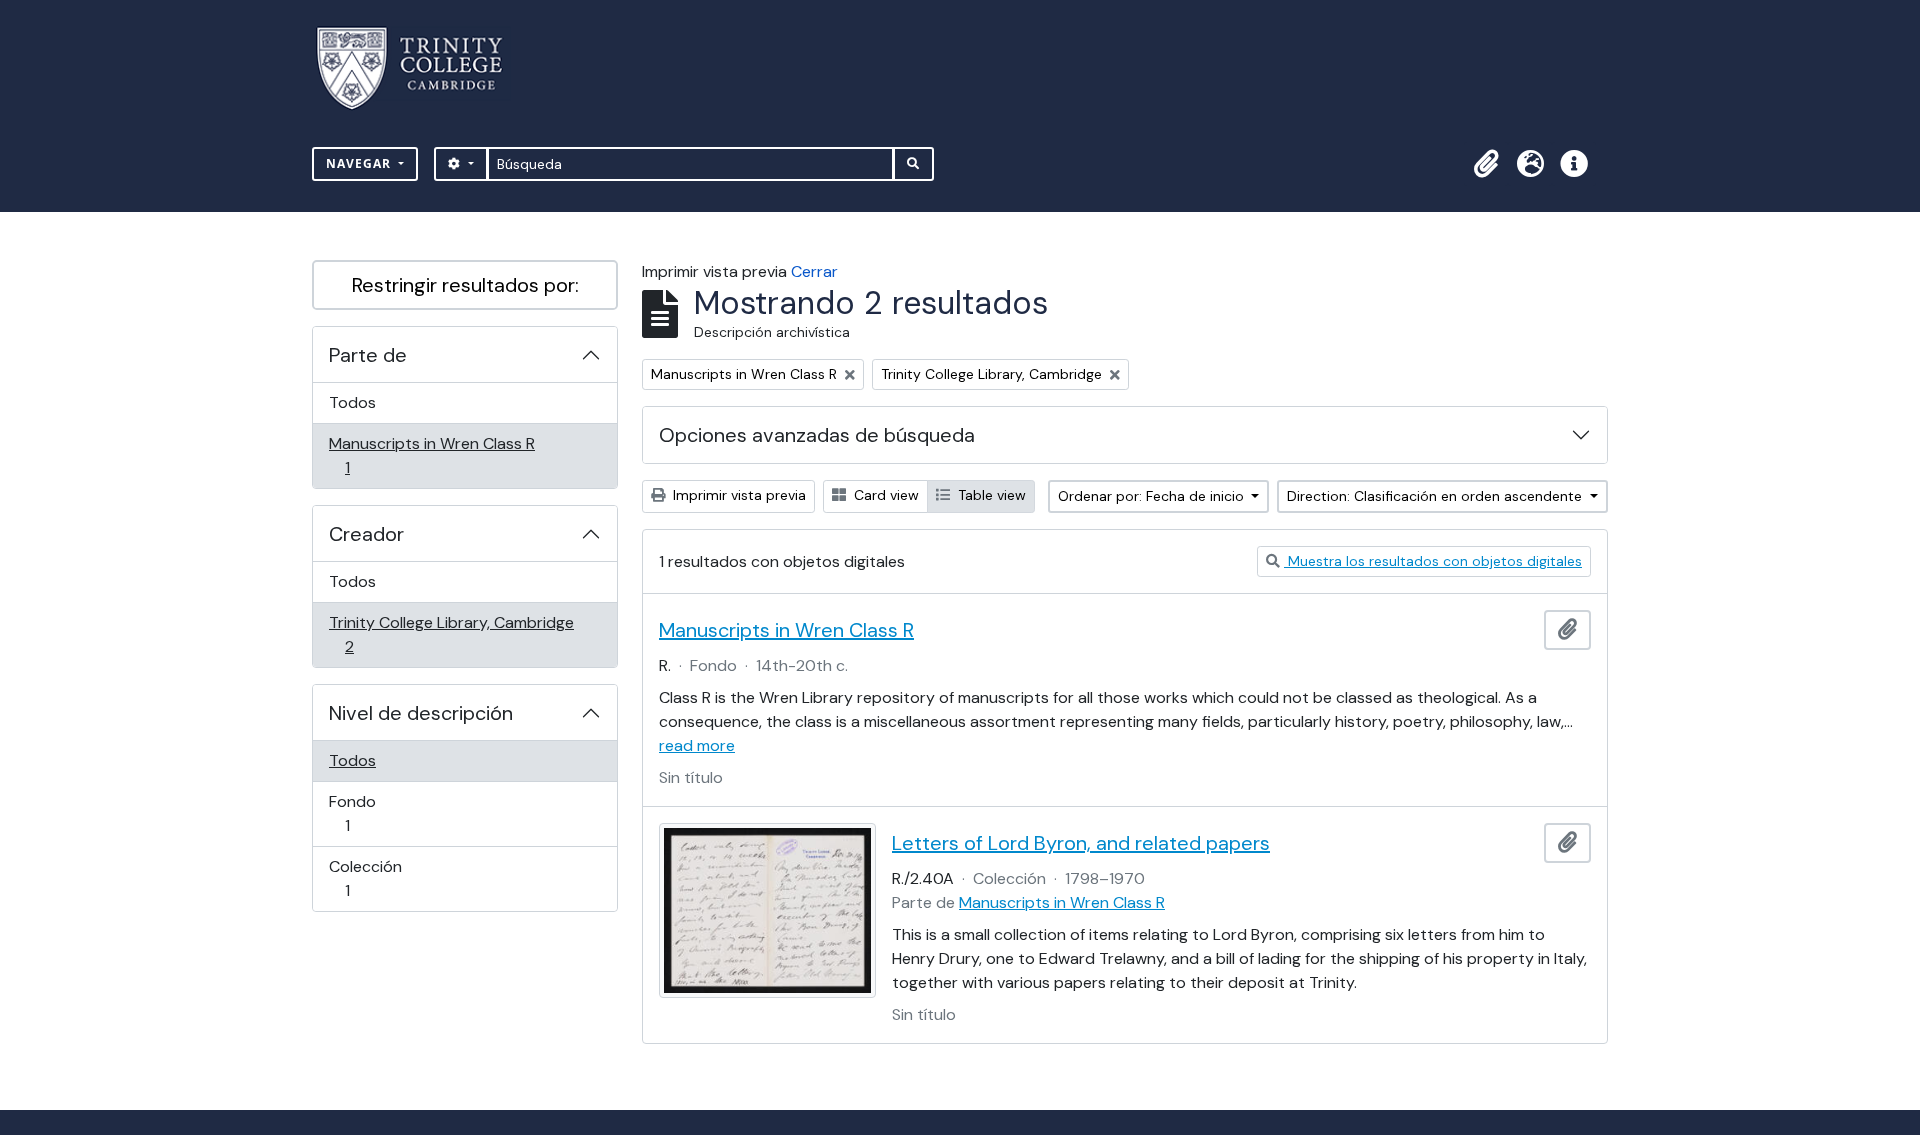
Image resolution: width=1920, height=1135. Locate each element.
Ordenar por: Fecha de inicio (1153, 496)
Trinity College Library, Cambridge (451, 634)
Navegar (360, 163)
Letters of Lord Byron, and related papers (1081, 843)
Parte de (368, 355)
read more (697, 745)
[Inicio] (421, 68)
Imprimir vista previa (737, 495)
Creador (366, 534)
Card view (884, 495)
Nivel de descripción (421, 713)
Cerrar (814, 271)
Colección (375, 878)
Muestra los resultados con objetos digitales (1433, 561)
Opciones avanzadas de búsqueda (817, 435)
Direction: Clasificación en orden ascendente (1436, 496)
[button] (1486, 164)
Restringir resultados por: (465, 285)
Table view (990, 495)
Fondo (375, 813)
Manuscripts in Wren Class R (431, 455)
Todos (352, 402)
